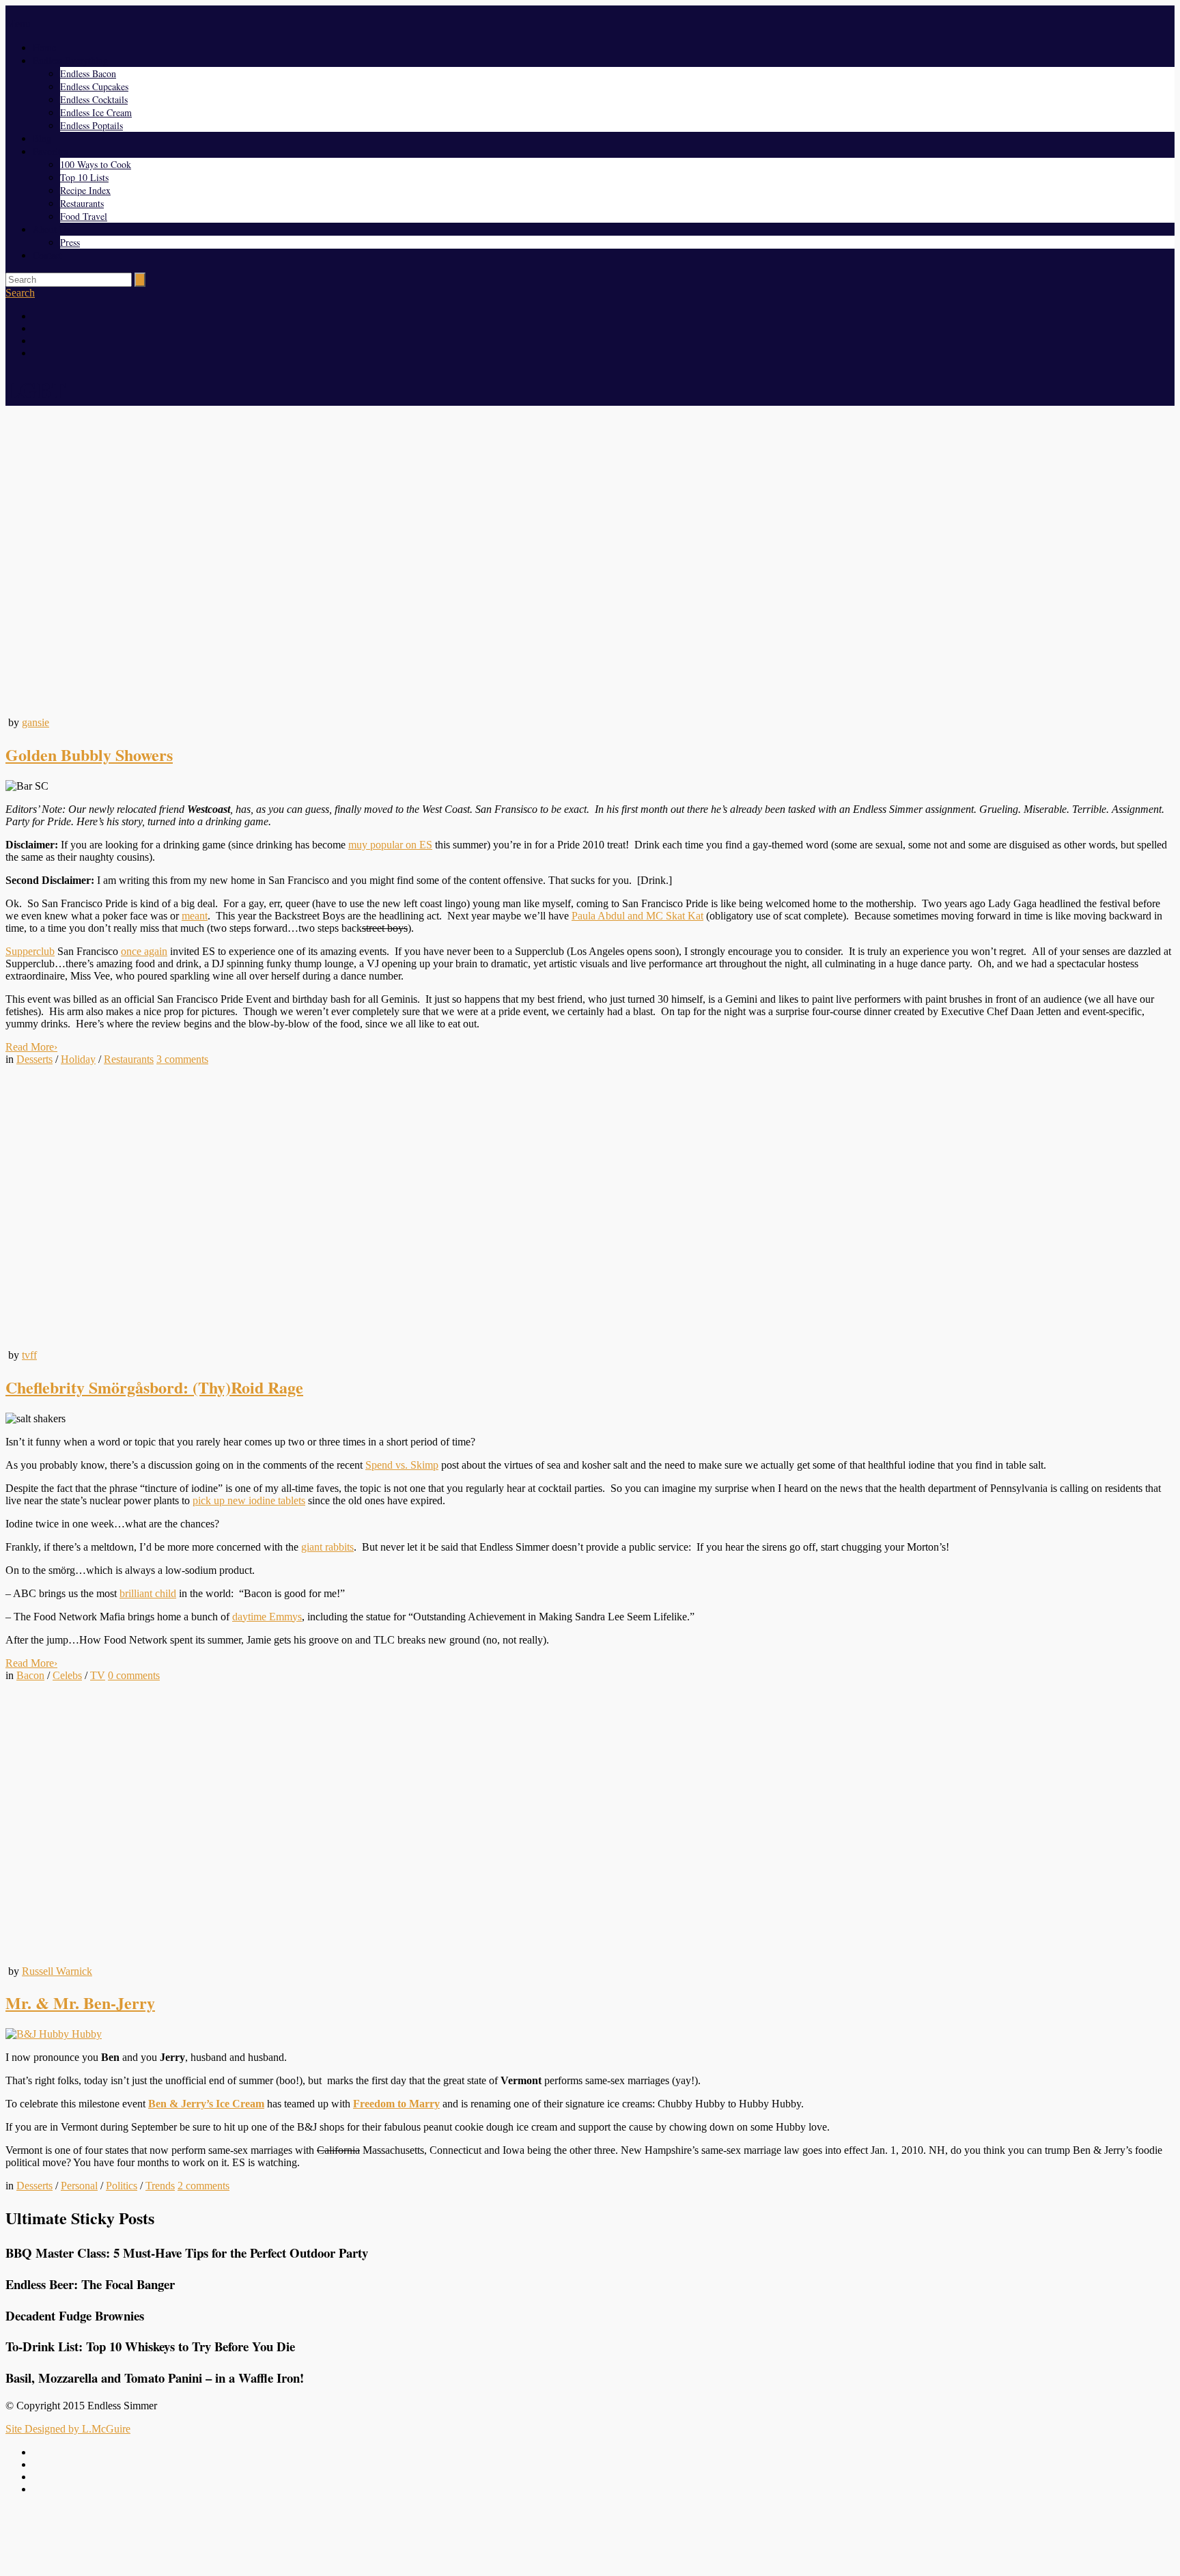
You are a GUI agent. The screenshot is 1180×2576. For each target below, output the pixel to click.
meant (195, 916)
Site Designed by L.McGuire (68, 2429)
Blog (42, 138)
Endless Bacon (88, 73)
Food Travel (84, 216)
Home (44, 47)
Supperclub (30, 951)
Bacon (30, 1675)
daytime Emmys (267, 1617)
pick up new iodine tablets (249, 1500)
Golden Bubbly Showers (89, 754)
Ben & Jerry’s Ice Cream (206, 2104)
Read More (31, 1047)
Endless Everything (70, 60)
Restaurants (82, 203)
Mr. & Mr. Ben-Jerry (80, 2003)
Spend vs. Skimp (402, 1465)
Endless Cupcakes (94, 86)
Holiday (78, 1059)
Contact (47, 255)
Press (70, 242)
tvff (29, 1355)
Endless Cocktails (94, 99)
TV (98, 1675)
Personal (79, 2186)
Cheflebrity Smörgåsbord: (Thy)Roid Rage (154, 1387)
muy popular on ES (390, 845)
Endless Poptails (92, 125)
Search (20, 293)
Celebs (67, 1675)
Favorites (51, 151)
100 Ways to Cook (96, 164)
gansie (36, 722)
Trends (160, 2186)
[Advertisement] (590, 2537)
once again (144, 951)
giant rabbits (327, 1547)
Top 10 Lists (84, 177)
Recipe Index (85, 190)
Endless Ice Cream (96, 112)
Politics (122, 2186)
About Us (51, 229)
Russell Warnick (57, 1971)
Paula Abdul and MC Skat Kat (637, 916)
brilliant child (148, 1593)
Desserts (34, 1059)
